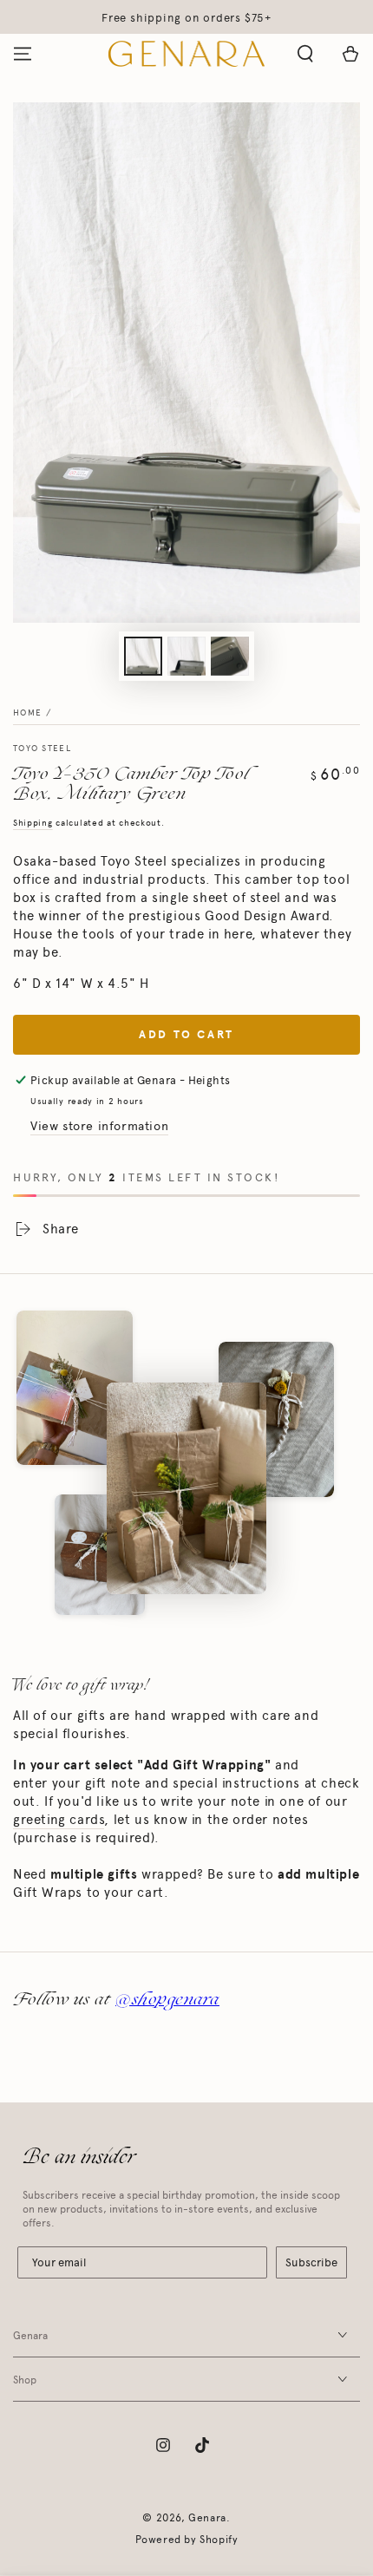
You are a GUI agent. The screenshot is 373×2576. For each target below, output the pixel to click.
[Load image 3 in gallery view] (230, 656)
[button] (305, 54)
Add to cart (186, 1035)
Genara (207, 2518)
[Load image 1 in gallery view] (143, 656)
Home (27, 713)
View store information (99, 1126)
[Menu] (23, 54)
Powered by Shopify (187, 2540)
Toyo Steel (42, 749)
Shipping (33, 823)
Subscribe (311, 2262)
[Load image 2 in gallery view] (186, 656)
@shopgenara (167, 1999)
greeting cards (59, 1820)
